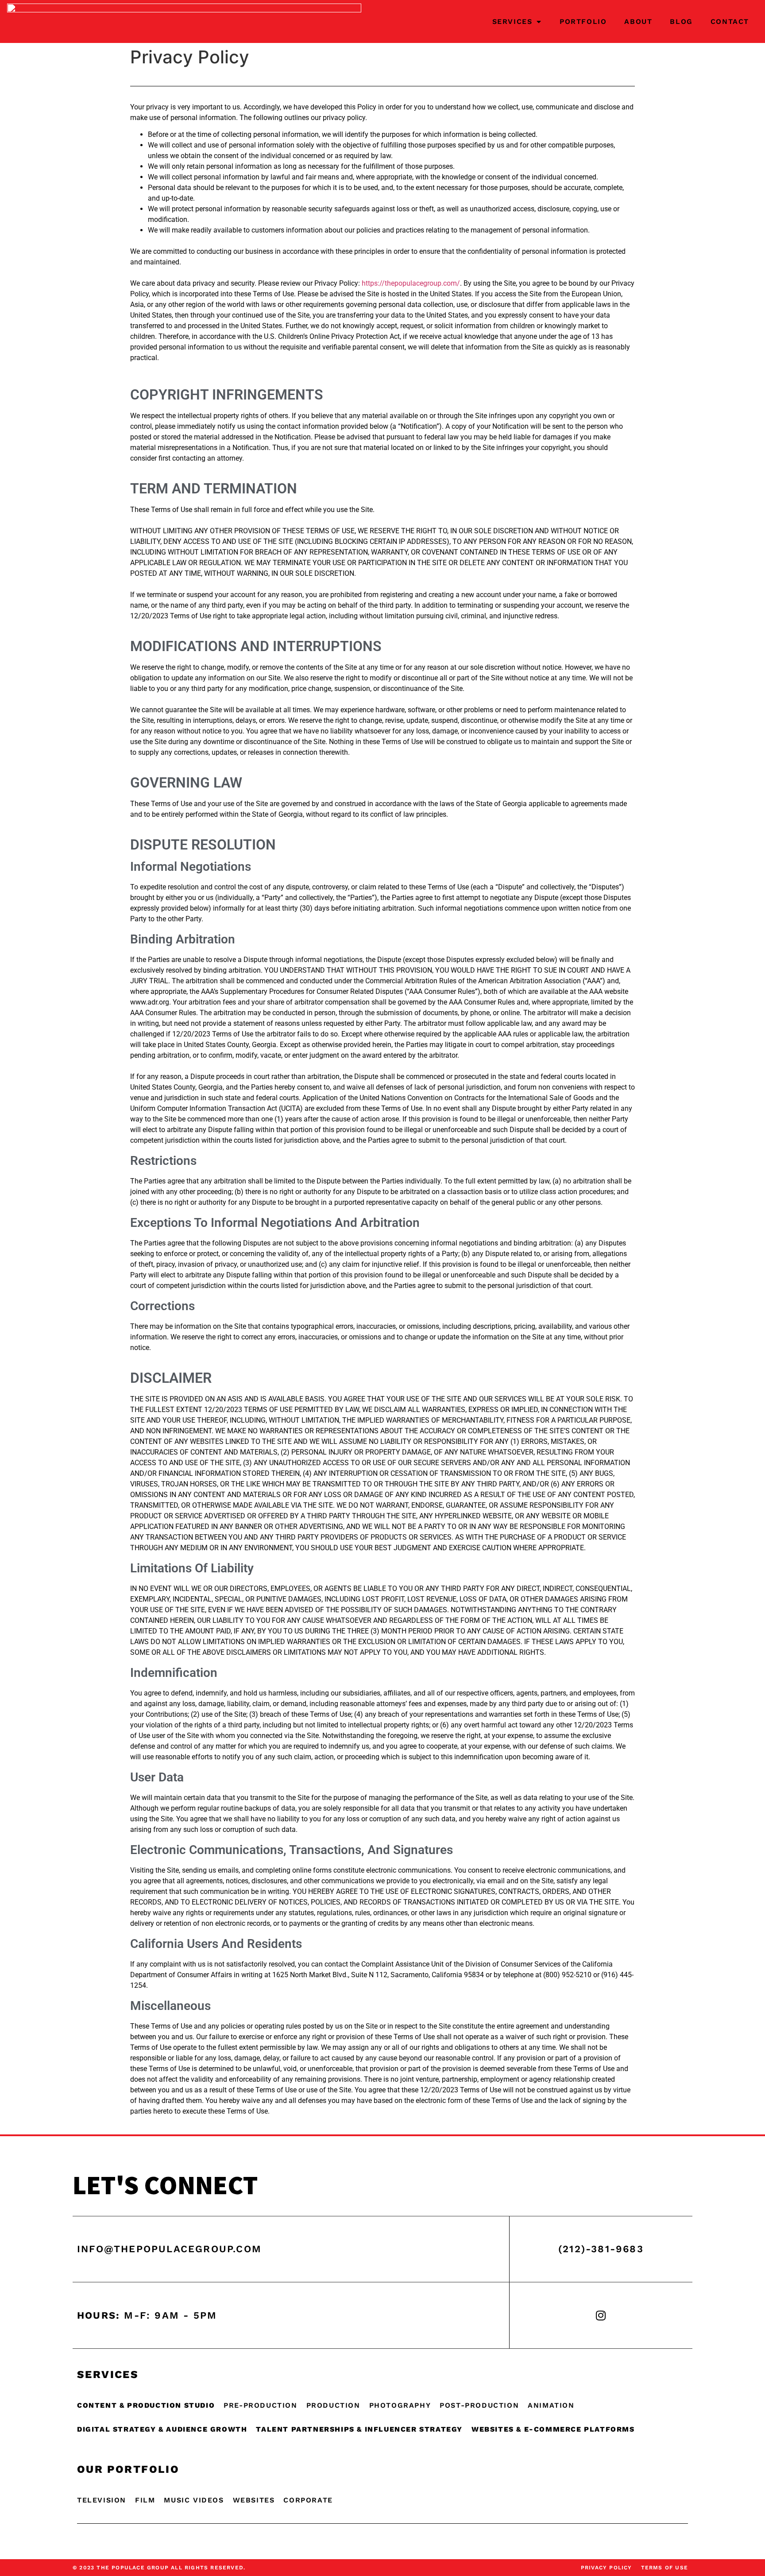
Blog (681, 21)
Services (512, 21)
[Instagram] (601, 2315)
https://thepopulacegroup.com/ (411, 283)
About (638, 21)
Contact (730, 21)
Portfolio (583, 21)
